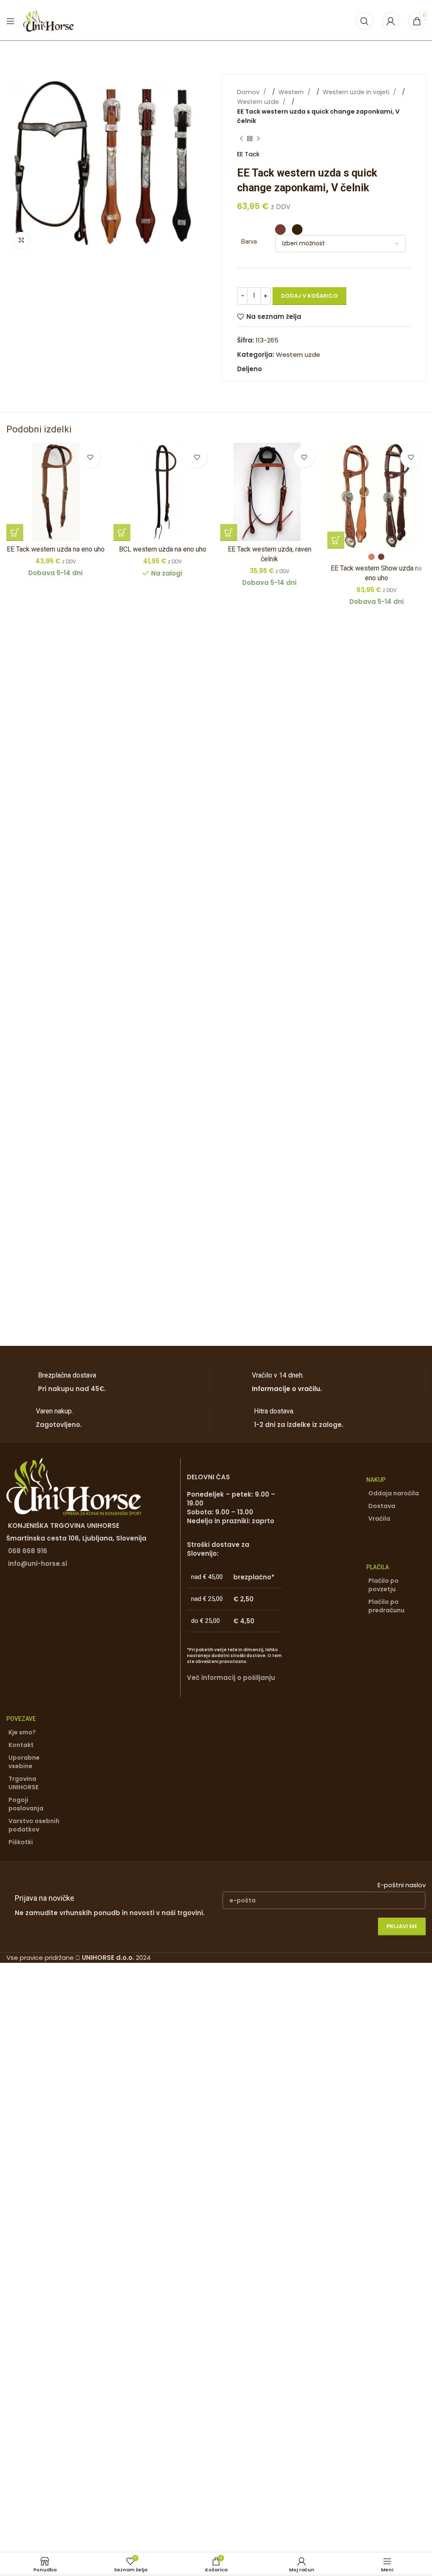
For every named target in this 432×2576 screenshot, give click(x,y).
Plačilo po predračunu (386, 1606)
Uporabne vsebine (24, 1762)
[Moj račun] (391, 21)
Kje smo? (22, 1732)
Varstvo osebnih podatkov (34, 1825)
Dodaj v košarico (309, 296)
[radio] (280, 230)
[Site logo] (49, 20)
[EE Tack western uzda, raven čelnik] (270, 492)
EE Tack (248, 154)
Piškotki (21, 1842)
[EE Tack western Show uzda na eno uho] (377, 496)
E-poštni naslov (402, 1885)
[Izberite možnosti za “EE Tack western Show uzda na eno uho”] (336, 540)
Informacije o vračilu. (287, 1389)
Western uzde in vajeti (357, 92)
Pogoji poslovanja (26, 1804)
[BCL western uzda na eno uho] (163, 492)
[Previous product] (241, 139)
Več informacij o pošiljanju (231, 1678)
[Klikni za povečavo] (21, 240)
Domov (249, 92)
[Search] (364, 21)
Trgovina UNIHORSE (23, 1783)
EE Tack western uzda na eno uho (56, 549)
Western (292, 92)
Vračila (379, 1519)
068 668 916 (28, 1551)
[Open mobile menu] (11, 21)
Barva (249, 242)
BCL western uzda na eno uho (163, 549)
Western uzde (259, 102)
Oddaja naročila (394, 1493)
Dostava (382, 1506)
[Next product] (258, 139)
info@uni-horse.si (38, 1564)
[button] (15, 533)
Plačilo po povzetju (383, 1585)
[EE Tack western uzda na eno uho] (56, 492)
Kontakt (21, 1745)
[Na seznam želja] (90, 457)
